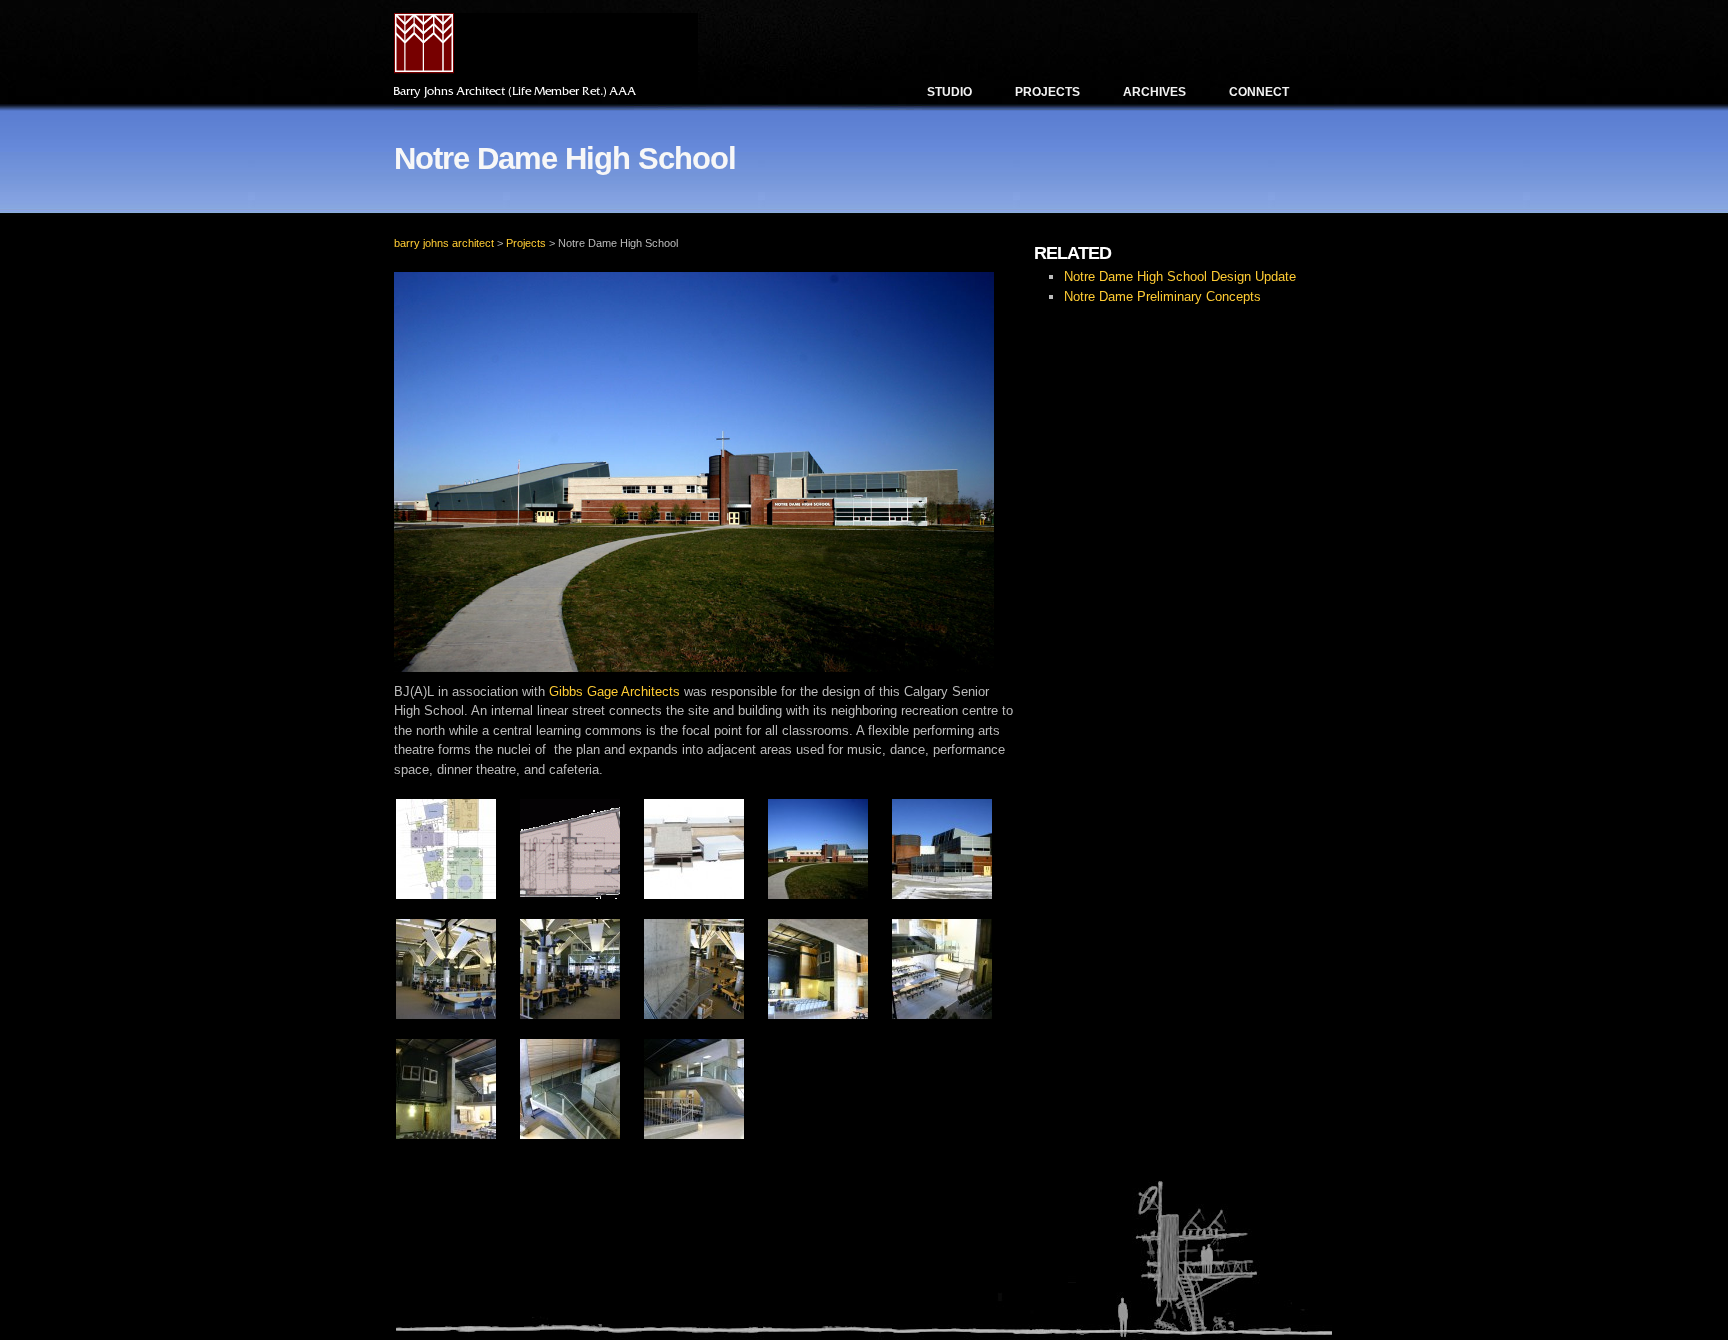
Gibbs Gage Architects (614, 691)
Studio (949, 92)
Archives (1154, 92)
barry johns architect (444, 243)
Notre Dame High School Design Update (1180, 276)
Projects (1047, 92)
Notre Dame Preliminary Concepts (1162, 296)
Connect (1259, 92)
